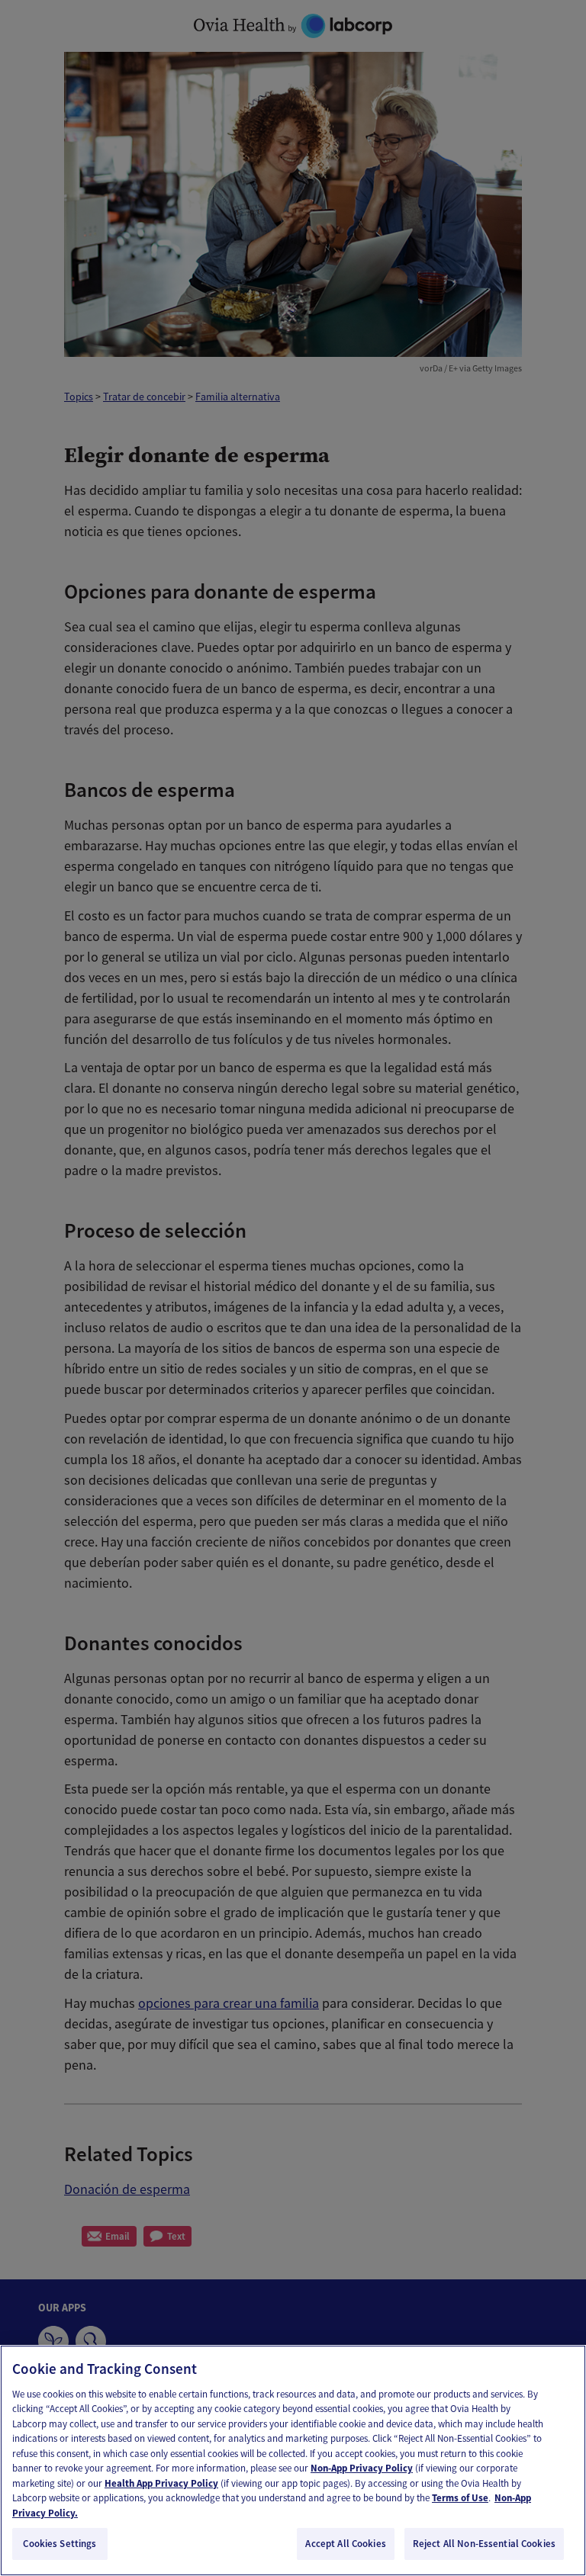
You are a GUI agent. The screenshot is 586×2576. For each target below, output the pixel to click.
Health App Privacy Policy (161, 2483)
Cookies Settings (60, 2544)
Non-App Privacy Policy (362, 2468)
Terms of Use (460, 2498)
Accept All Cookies (345, 2544)
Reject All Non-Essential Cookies (484, 2544)
